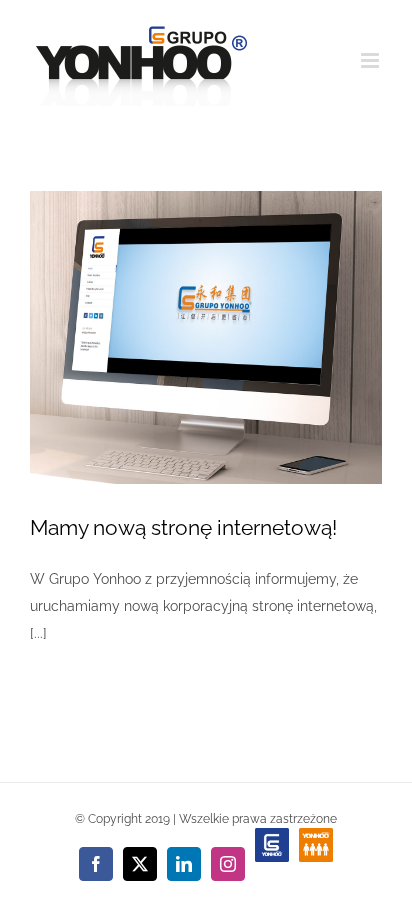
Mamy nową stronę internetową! (183, 527)
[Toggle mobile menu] (371, 60)
